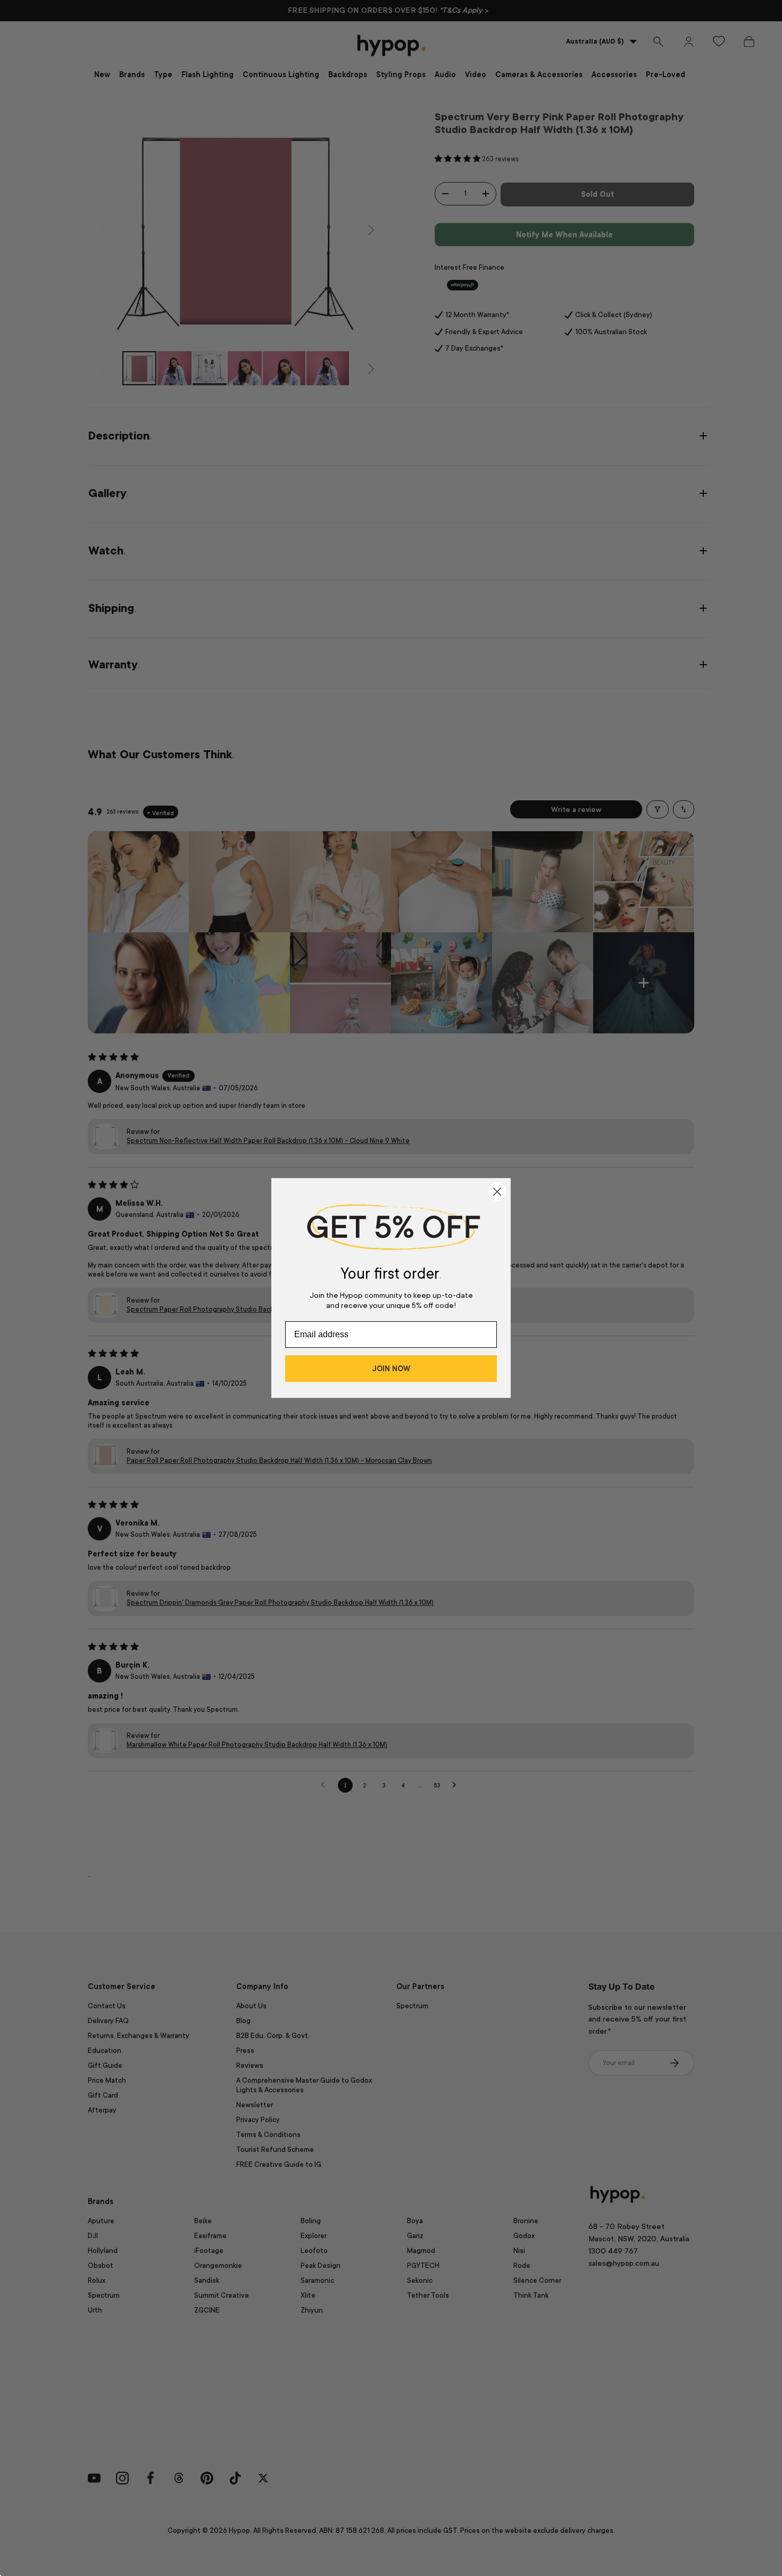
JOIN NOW (391, 1369)
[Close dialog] (497, 1192)
